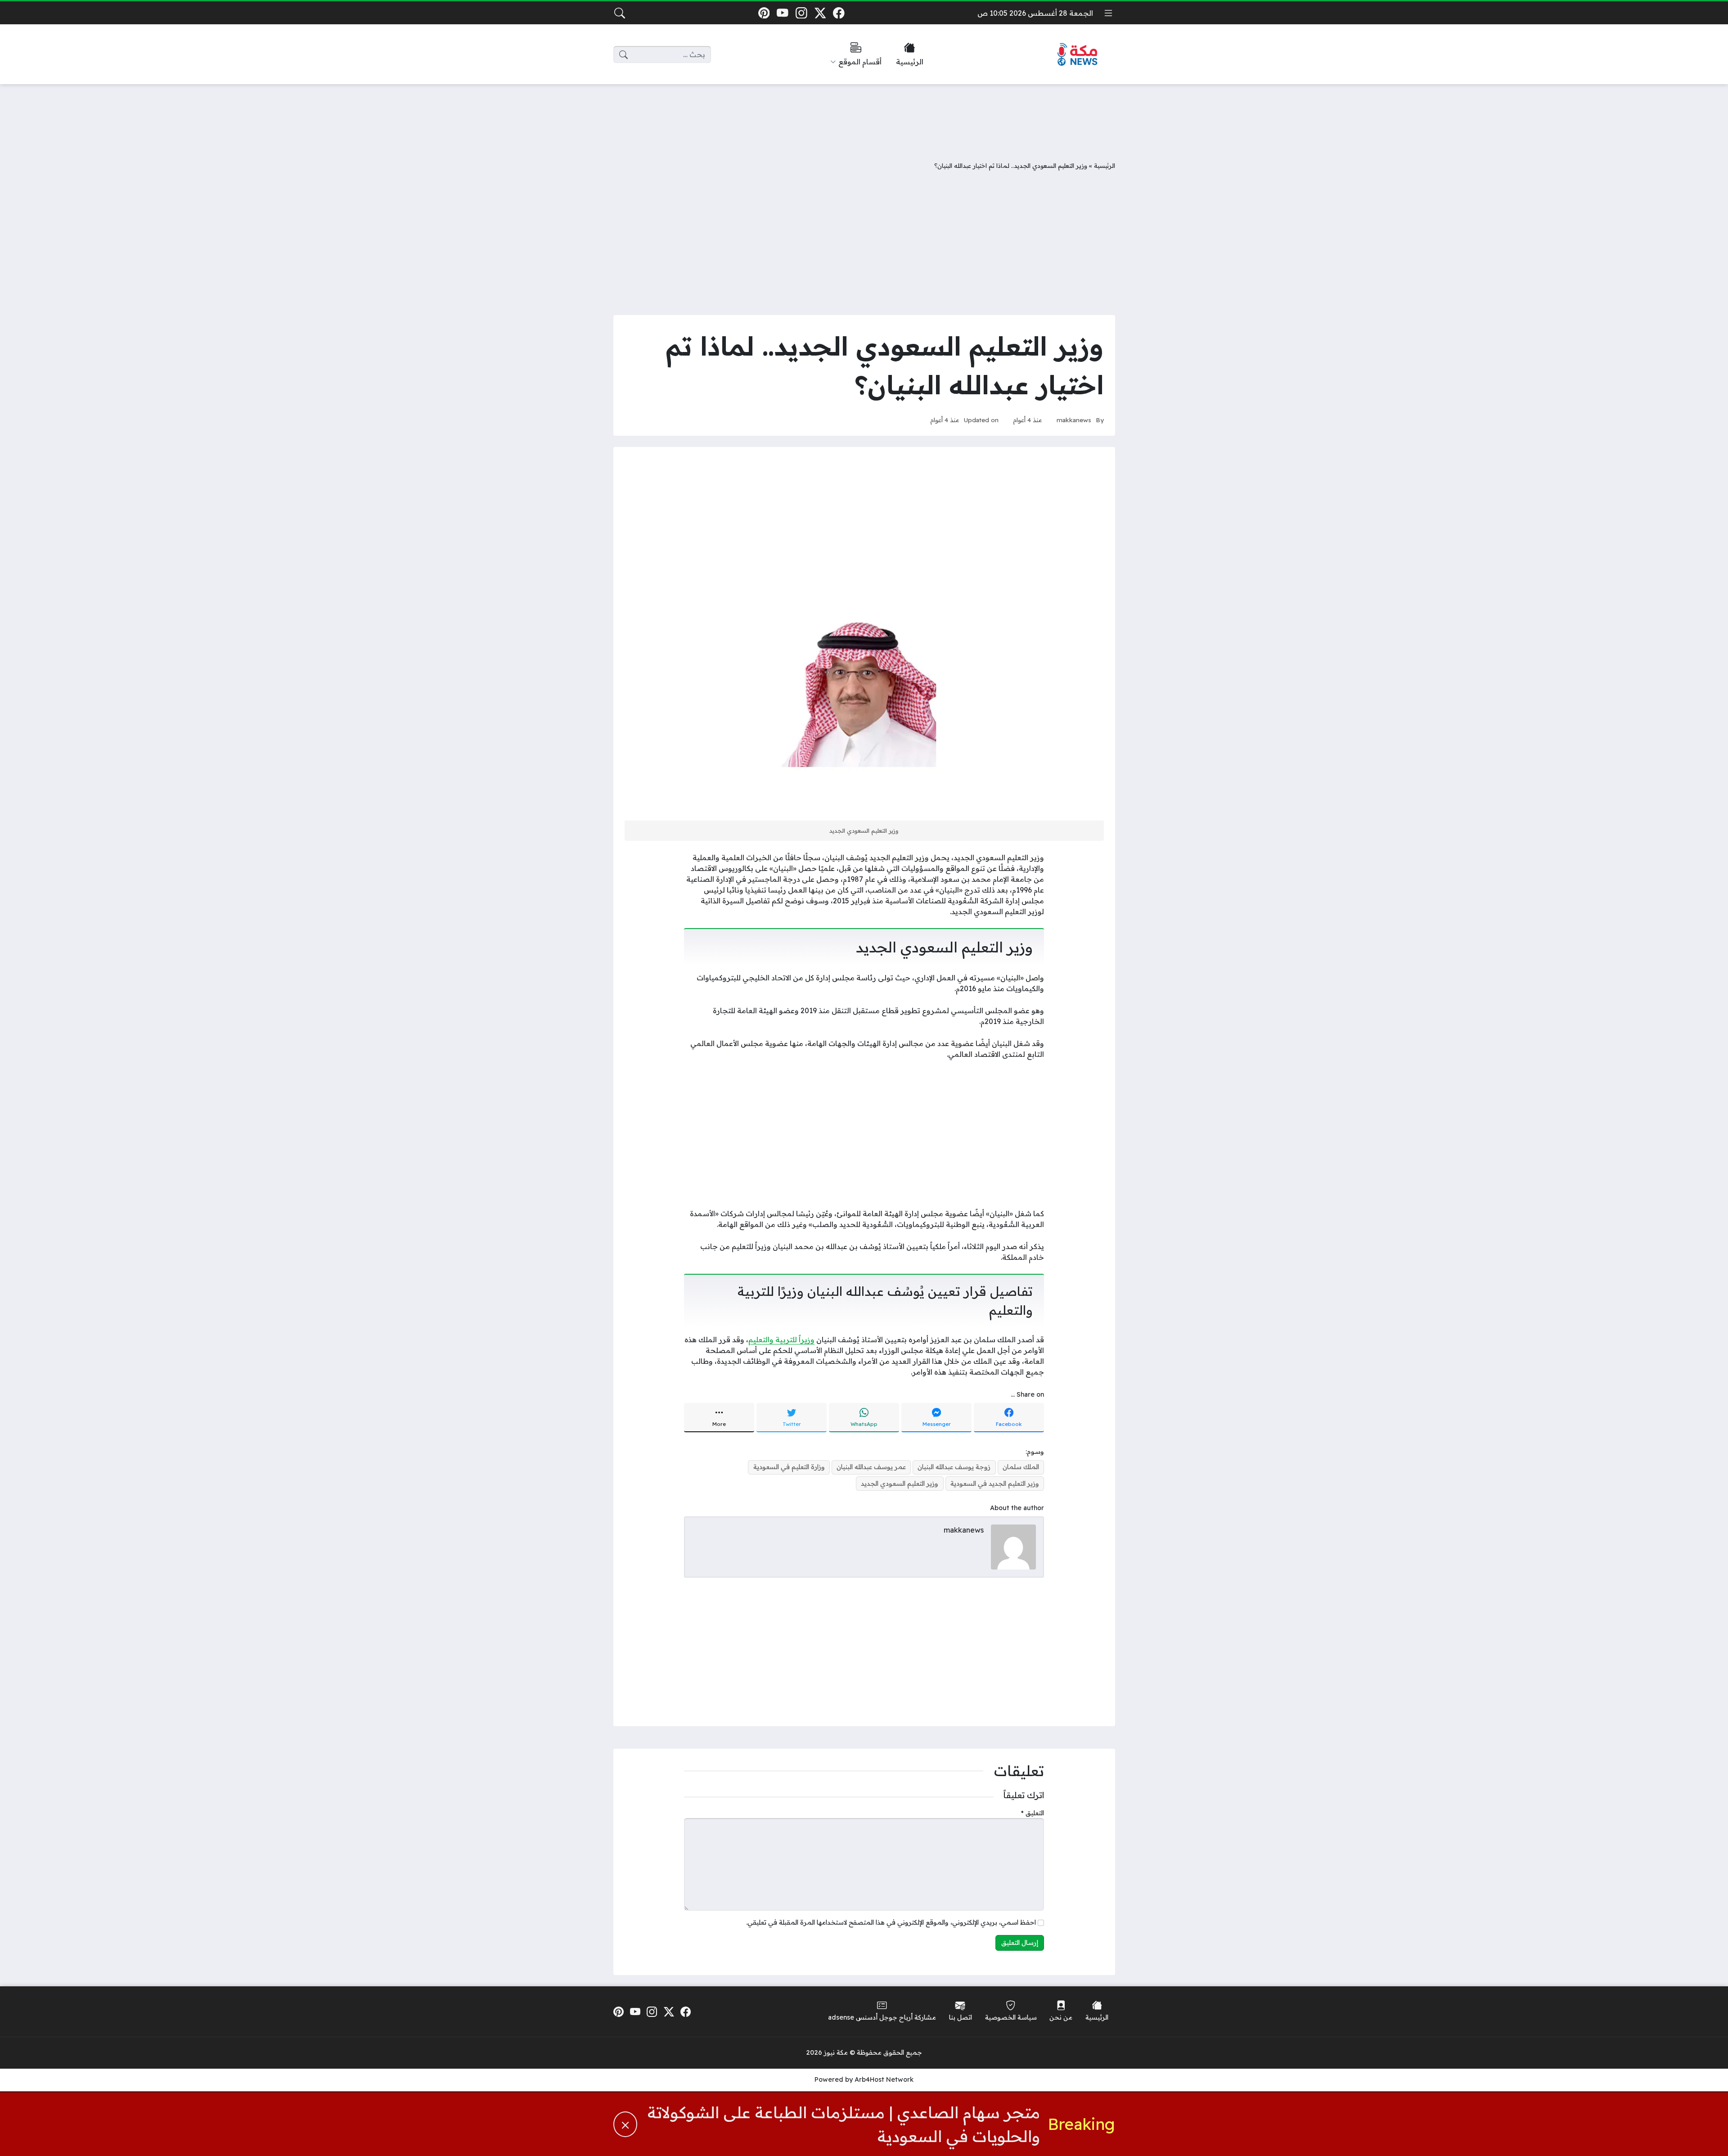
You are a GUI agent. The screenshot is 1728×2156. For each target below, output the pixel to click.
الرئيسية (1105, 165)
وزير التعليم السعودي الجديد (900, 1484)
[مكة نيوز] (1078, 55)
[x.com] (820, 13)
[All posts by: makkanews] (1013, 1546)
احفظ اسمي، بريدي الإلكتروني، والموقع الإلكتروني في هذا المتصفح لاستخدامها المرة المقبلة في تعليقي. (891, 1922)
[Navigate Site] (1108, 13)
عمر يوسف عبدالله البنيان (871, 1467)
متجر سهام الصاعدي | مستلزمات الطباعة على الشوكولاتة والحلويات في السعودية (844, 2124)
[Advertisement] (864, 116)
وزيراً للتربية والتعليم (781, 1340)
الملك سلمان (1021, 1467)
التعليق (1033, 1813)
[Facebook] (839, 13)
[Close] (625, 2124)
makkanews (1074, 420)
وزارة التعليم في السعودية (789, 1467)
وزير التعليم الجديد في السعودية (995, 1484)
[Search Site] (620, 13)
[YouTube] (783, 13)
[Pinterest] (764, 13)
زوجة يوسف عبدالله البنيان (954, 1467)
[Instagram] (801, 13)
